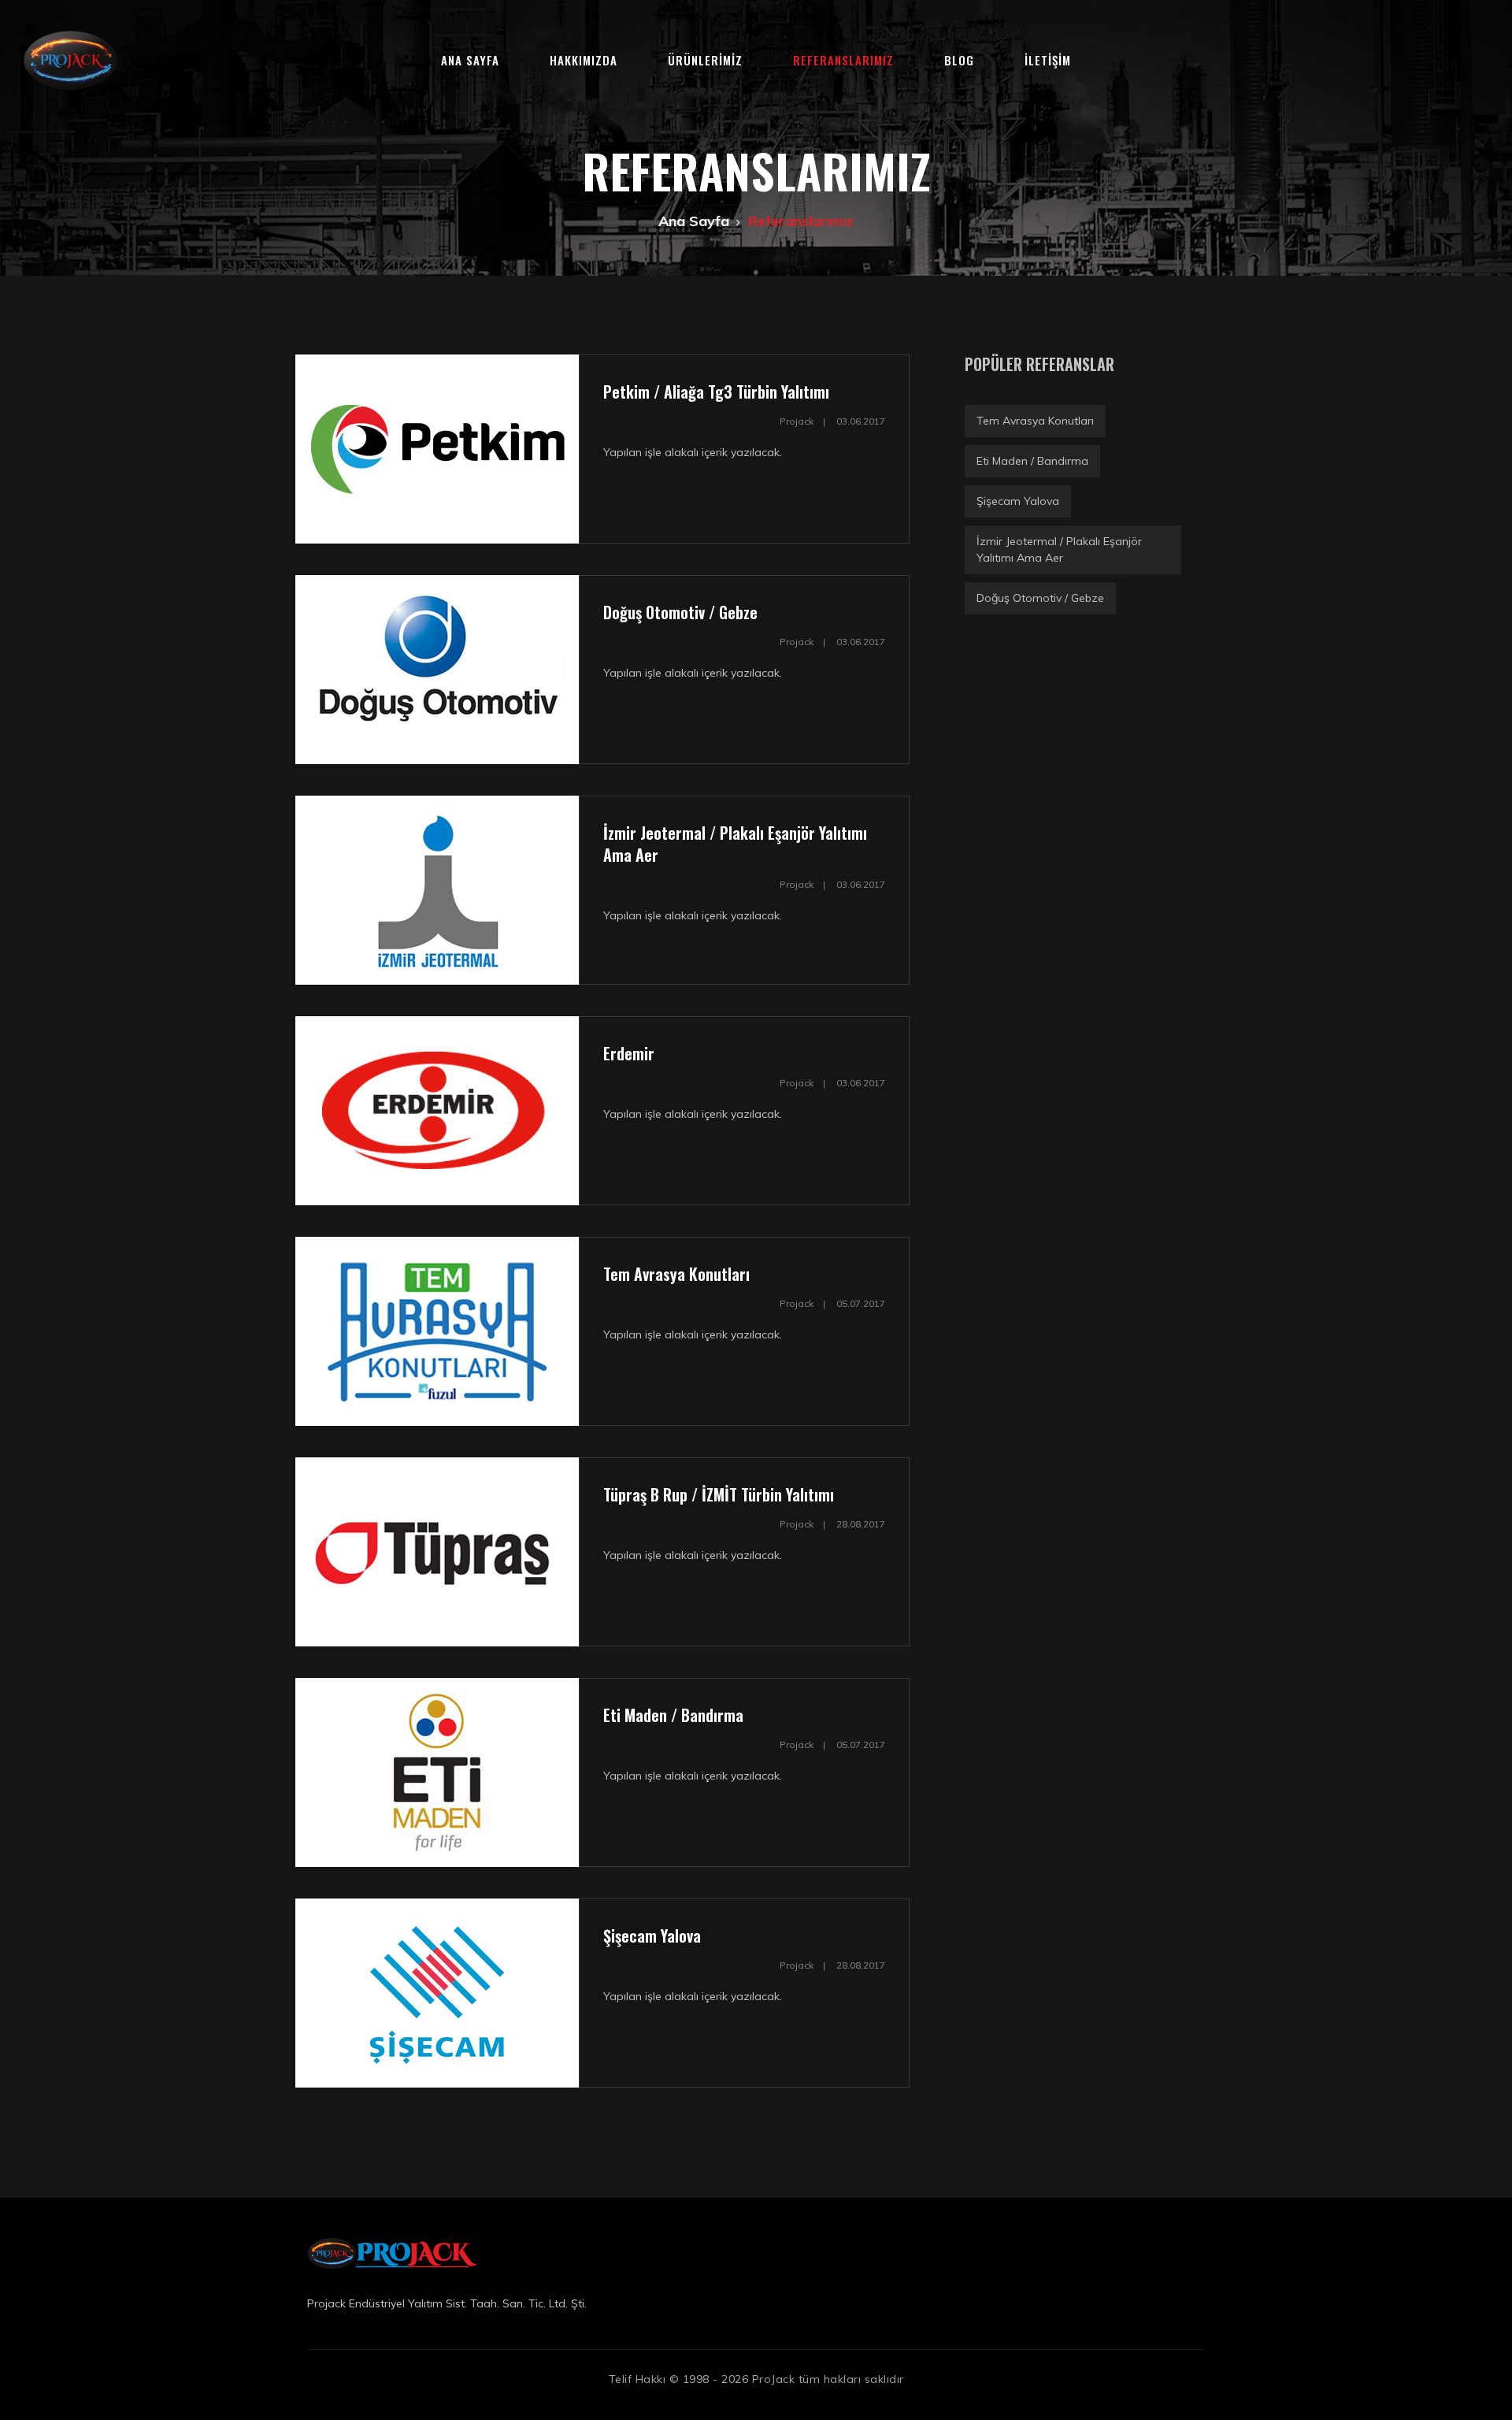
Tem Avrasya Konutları (676, 1274)
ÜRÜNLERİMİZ (705, 60)
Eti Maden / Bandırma (673, 1715)
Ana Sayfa (470, 60)
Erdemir (629, 1053)
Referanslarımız (843, 60)
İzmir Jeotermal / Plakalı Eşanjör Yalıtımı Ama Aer (735, 844)
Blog (959, 60)
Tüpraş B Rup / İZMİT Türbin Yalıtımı (719, 1494)
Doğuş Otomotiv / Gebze (680, 612)
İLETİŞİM (1048, 60)
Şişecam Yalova (652, 1936)
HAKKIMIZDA (584, 60)
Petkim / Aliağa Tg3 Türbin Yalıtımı (716, 392)
